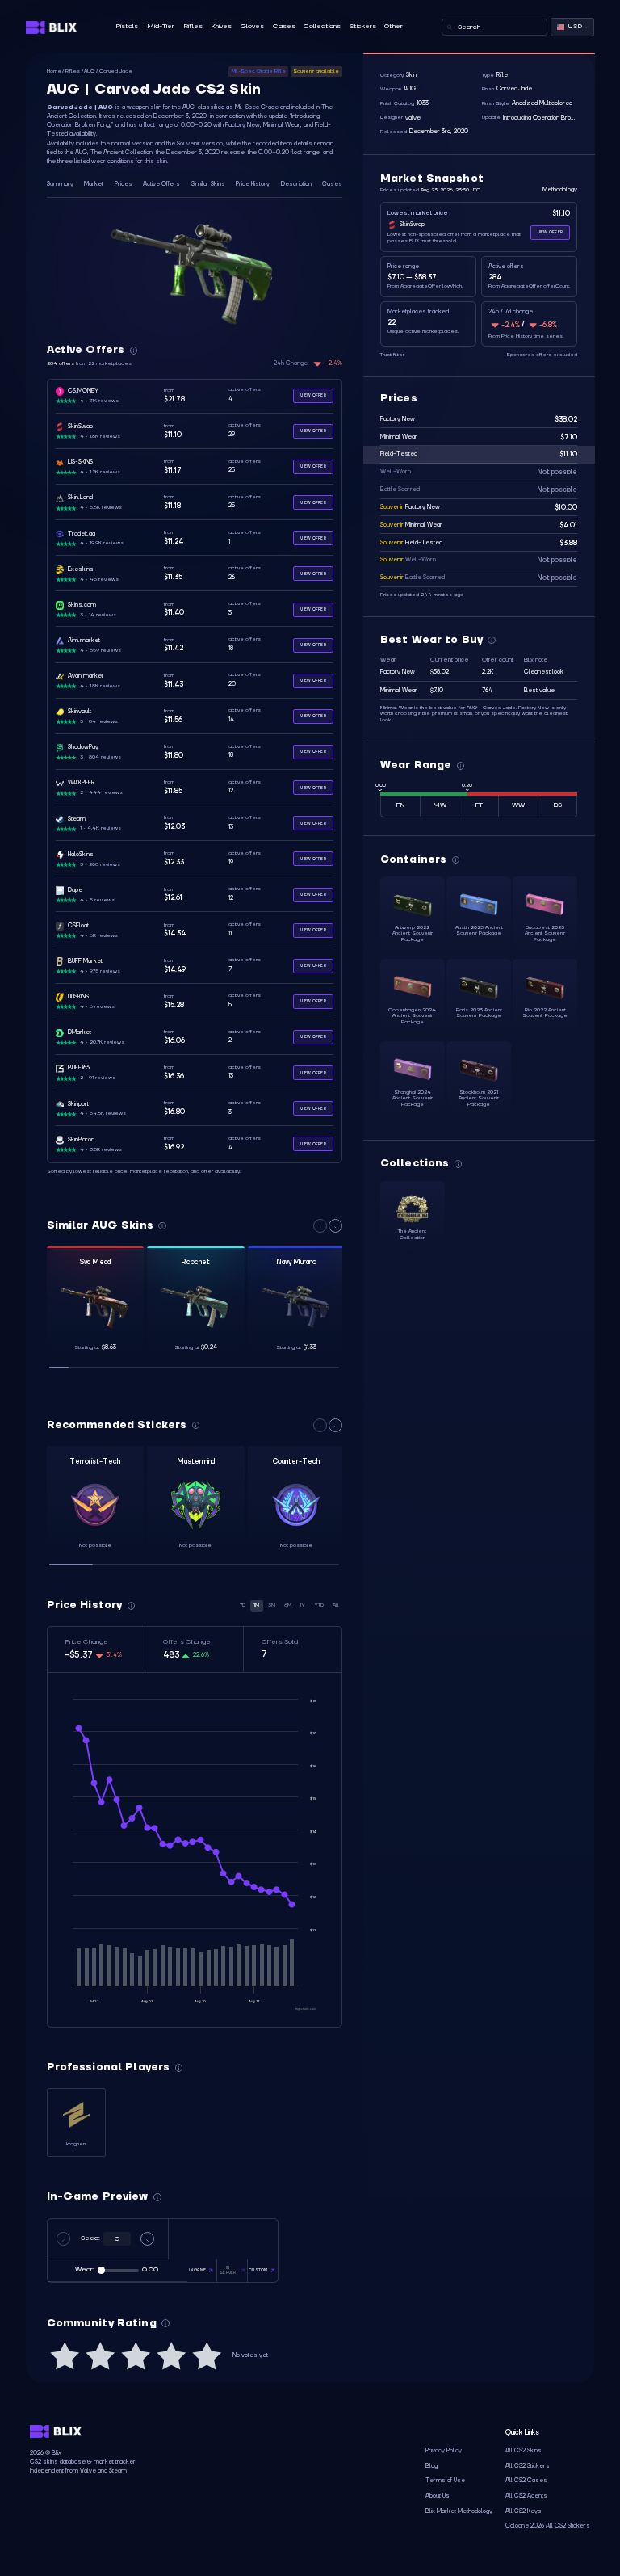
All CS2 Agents (526, 2496)
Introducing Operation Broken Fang (539, 118)
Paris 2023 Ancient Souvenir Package (479, 1013)
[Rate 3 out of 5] (136, 2356)
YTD (319, 1605)
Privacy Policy (444, 2451)
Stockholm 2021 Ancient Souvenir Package (479, 1098)
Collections (322, 26)
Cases (284, 26)
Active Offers (161, 184)
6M (288, 1605)
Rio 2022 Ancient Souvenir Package (545, 1013)
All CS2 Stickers (528, 2466)
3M (272, 1605)
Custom (258, 2270)
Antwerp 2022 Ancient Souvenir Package (413, 933)
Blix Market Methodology (459, 2511)
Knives (221, 26)
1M (256, 1605)
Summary (60, 184)
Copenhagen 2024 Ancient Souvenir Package (412, 1016)
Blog (431, 2466)
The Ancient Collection (412, 1234)
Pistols (127, 26)
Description (296, 184)
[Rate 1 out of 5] (65, 2356)
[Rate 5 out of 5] (207, 2356)
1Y (302, 1605)
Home (54, 71)
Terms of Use (445, 2481)
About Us (438, 2496)
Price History (253, 184)
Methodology (560, 190)
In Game (197, 2270)
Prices (124, 184)
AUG (89, 71)
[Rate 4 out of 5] (171, 2356)
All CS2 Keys (524, 2511)
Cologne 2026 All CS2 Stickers (548, 2526)
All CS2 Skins (524, 2451)
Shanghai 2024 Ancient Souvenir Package (413, 1098)
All (336, 1605)
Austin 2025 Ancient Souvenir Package (479, 931)
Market (94, 184)
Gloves (252, 26)
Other (394, 26)
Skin (411, 75)
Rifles (193, 26)
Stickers (363, 26)
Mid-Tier (161, 26)
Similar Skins (208, 184)
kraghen (76, 2144)
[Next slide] (335, 1226)
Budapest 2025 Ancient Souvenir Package (545, 933)
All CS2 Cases (526, 2481)
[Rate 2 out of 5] (100, 2356)
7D (243, 1605)
